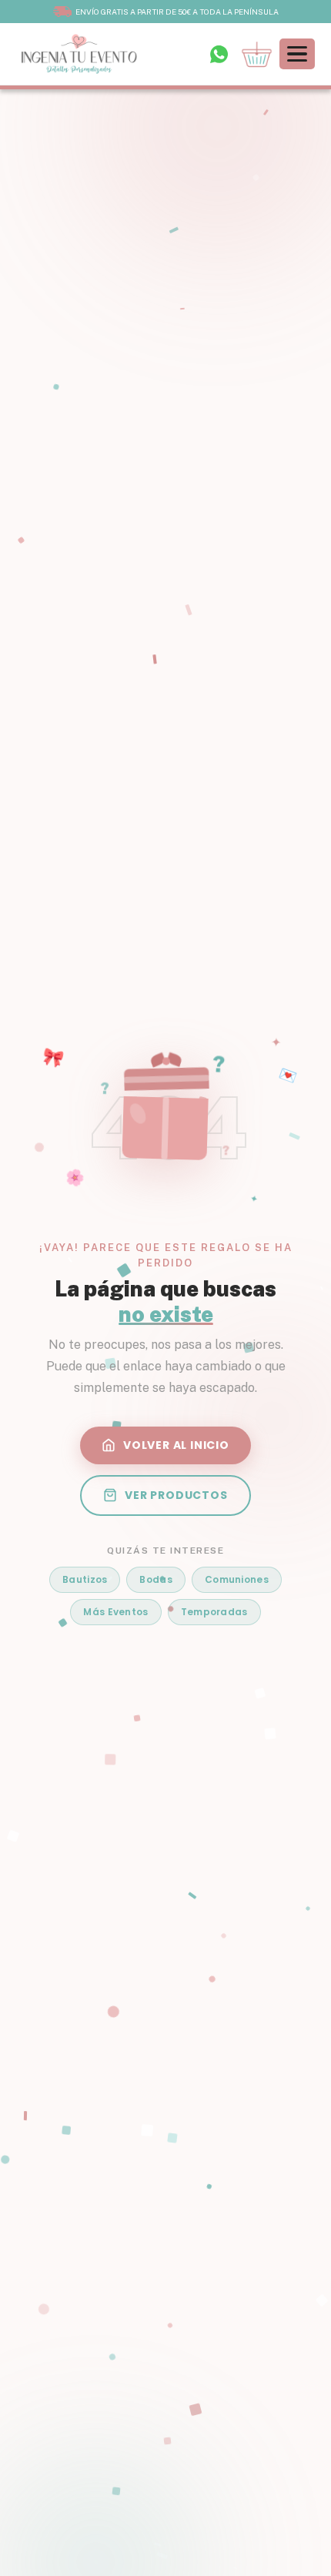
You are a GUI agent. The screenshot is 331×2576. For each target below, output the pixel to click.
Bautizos (85, 1579)
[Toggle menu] (297, 54)
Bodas (156, 1579)
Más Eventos (115, 1612)
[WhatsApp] (219, 54)
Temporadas (214, 1612)
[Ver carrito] (257, 54)
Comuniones (237, 1579)
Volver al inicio (176, 1445)
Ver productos (176, 1495)
